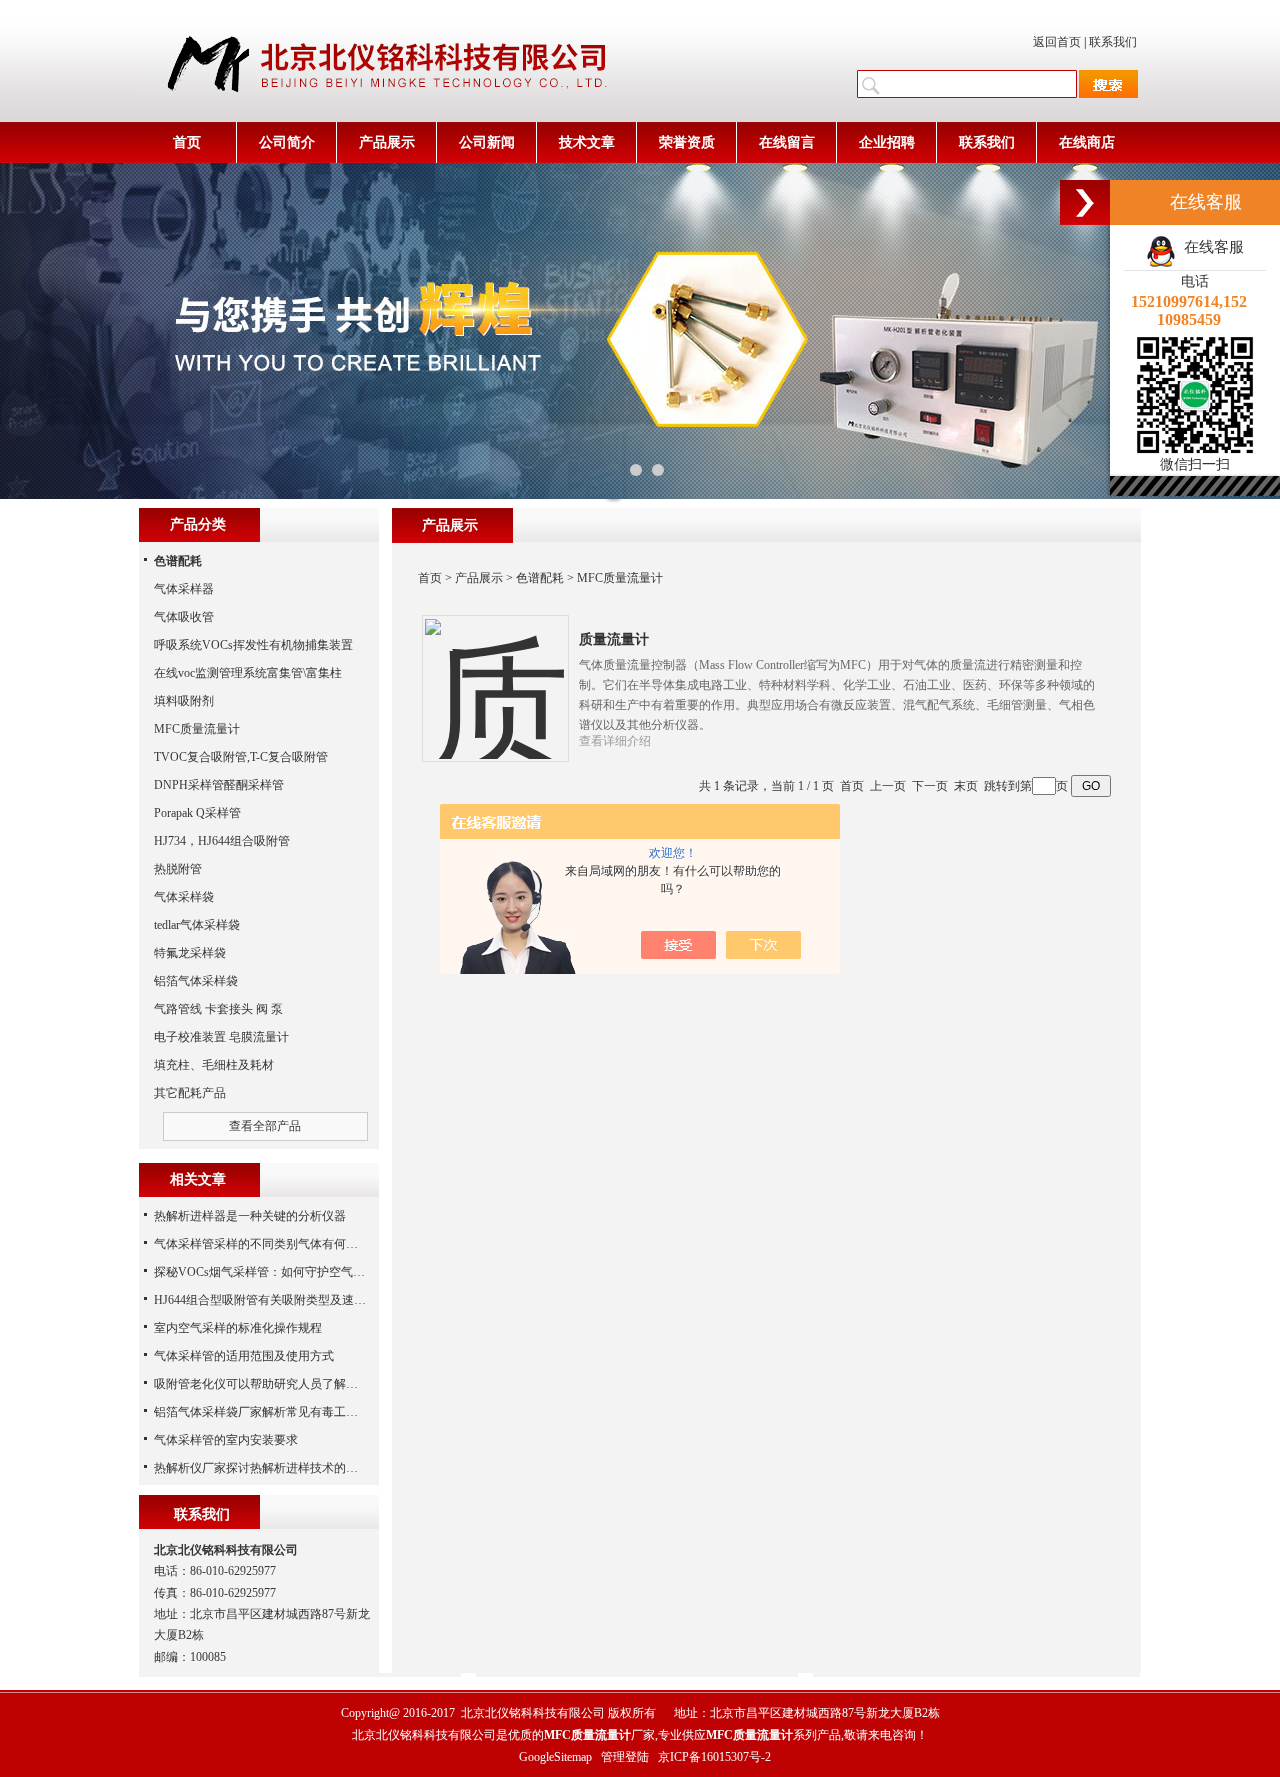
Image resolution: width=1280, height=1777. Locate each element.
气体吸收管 (184, 617)
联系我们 (1113, 42)
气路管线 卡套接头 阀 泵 (218, 1009)
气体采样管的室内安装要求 (226, 1440)
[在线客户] (1085, 202)
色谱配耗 (540, 578)
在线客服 (1210, 247)
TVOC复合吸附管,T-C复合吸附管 (241, 757)
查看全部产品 (265, 1126)
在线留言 (787, 142)
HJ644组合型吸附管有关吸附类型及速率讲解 (272, 1300)
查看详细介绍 (615, 741)
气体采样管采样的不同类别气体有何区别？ (268, 1244)
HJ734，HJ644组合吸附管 (222, 841)
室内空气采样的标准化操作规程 (238, 1328)
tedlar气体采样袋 (197, 925)
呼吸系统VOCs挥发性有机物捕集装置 (253, 645)
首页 (187, 142)
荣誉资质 (687, 142)
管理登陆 (625, 1757)
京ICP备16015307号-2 (714, 1757)
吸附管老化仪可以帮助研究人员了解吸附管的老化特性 (298, 1384)
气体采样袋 (184, 897)
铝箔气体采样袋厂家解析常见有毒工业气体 (268, 1412)
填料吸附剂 (184, 701)
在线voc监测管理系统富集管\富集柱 (248, 673)
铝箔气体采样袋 (196, 981)
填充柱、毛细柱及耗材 (214, 1065)
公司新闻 (487, 142)
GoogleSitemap (555, 1757)
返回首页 (1057, 42)
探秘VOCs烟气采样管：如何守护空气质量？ (271, 1272)
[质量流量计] (495, 673)
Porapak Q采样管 (197, 813)
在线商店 (1087, 142)
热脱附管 (178, 869)
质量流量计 (614, 639)
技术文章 (587, 142)
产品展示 (387, 142)
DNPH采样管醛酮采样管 (219, 785)
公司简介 (287, 142)
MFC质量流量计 (620, 578)
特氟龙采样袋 (190, 953)
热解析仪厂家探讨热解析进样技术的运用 (262, 1468)
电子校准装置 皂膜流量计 (221, 1037)
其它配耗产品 (190, 1093)
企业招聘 (887, 142)
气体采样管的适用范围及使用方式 (244, 1356)
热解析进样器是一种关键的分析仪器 (250, 1216)
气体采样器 (184, 589)
